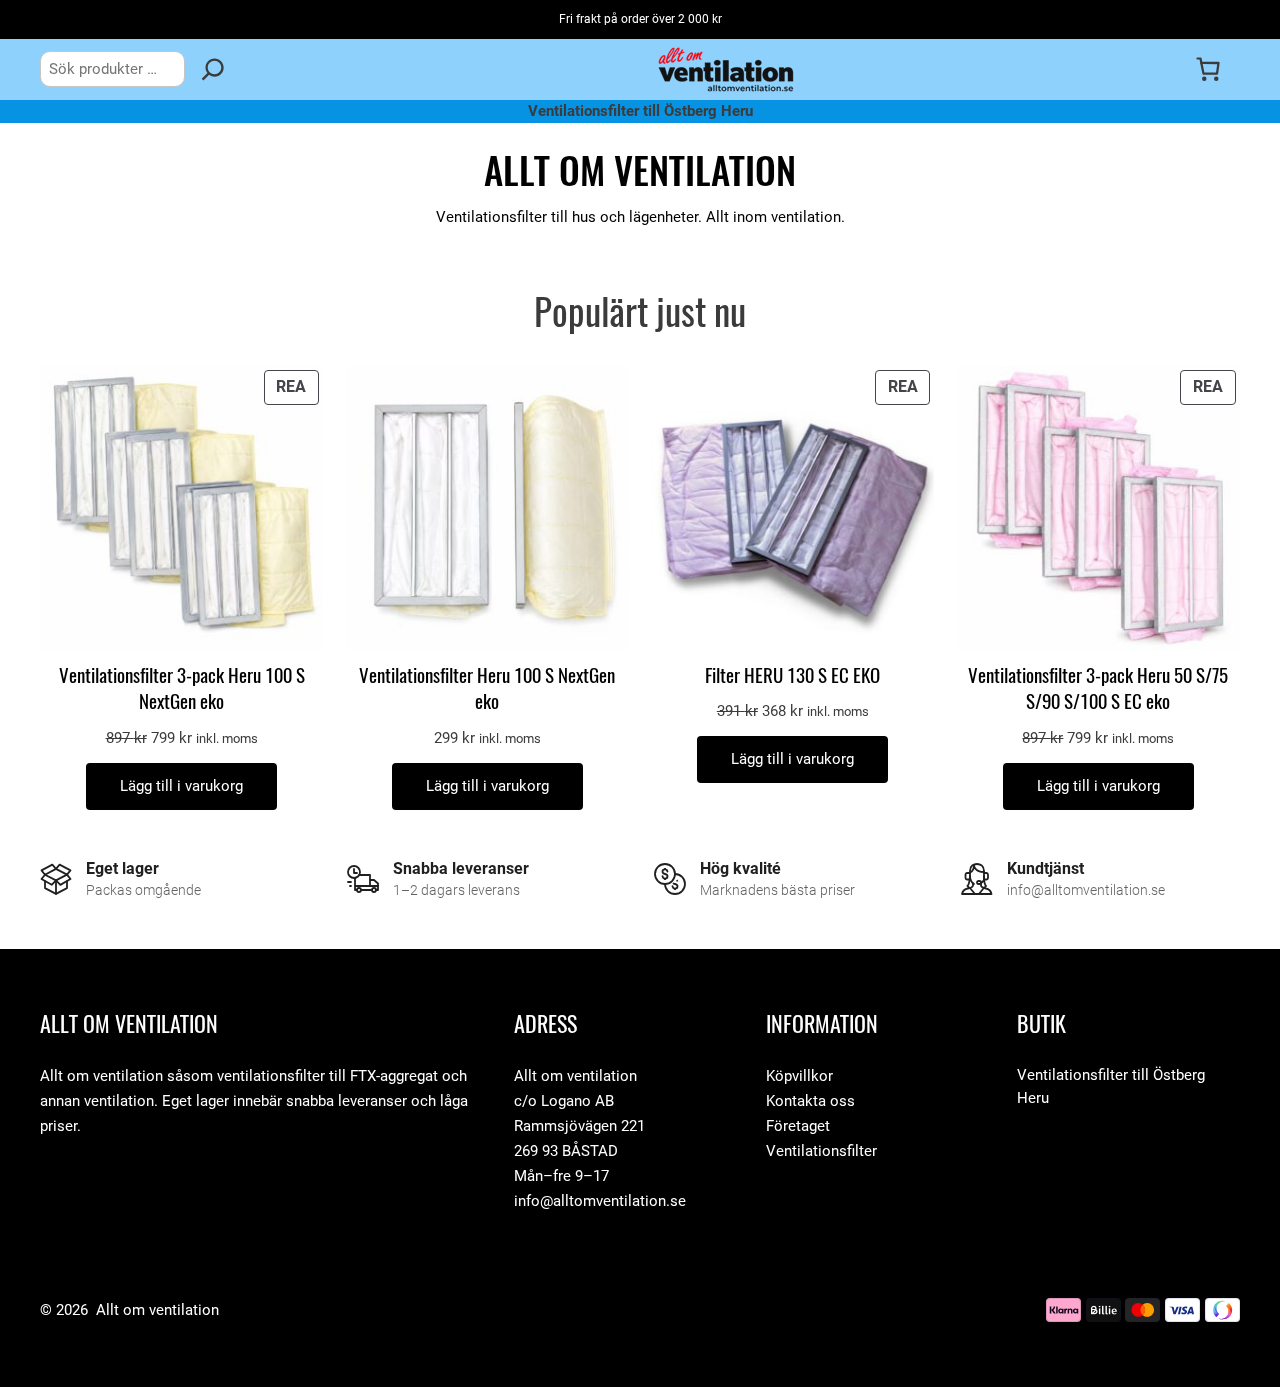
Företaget (798, 1126)
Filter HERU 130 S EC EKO (792, 675)
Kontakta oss (810, 1101)
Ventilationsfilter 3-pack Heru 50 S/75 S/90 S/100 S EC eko (1098, 688)
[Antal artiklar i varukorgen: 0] (1208, 69)
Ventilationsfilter (821, 1151)
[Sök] (213, 69)
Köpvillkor (799, 1076)
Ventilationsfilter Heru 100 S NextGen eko (487, 688)
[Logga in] (1167, 69)
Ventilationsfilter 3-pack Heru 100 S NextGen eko (182, 688)
